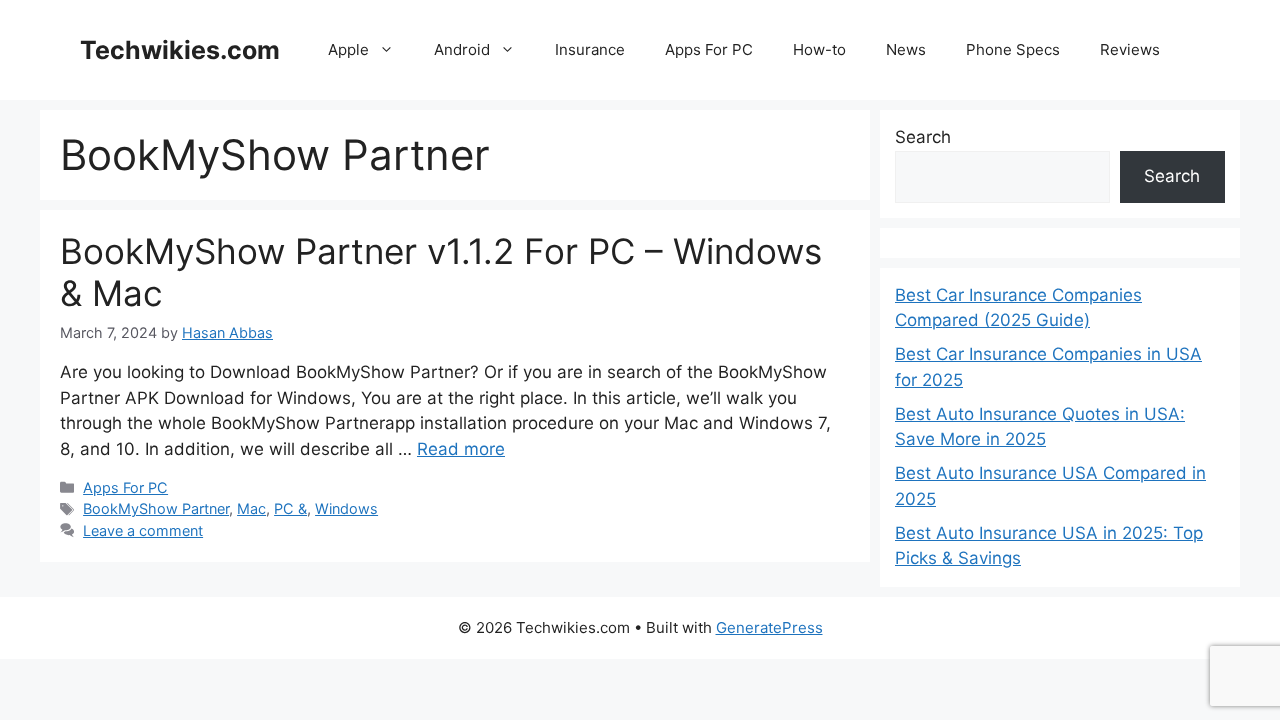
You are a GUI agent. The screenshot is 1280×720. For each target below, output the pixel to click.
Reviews (1130, 49)
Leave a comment (143, 530)
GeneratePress (769, 627)
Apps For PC (709, 49)
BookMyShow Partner (156, 508)
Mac (251, 508)
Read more (461, 449)
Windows (346, 508)
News (906, 49)
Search (923, 137)
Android (462, 49)
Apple (348, 49)
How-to (819, 49)
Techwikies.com (180, 50)
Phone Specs (1013, 49)
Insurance (590, 49)
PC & (290, 508)
